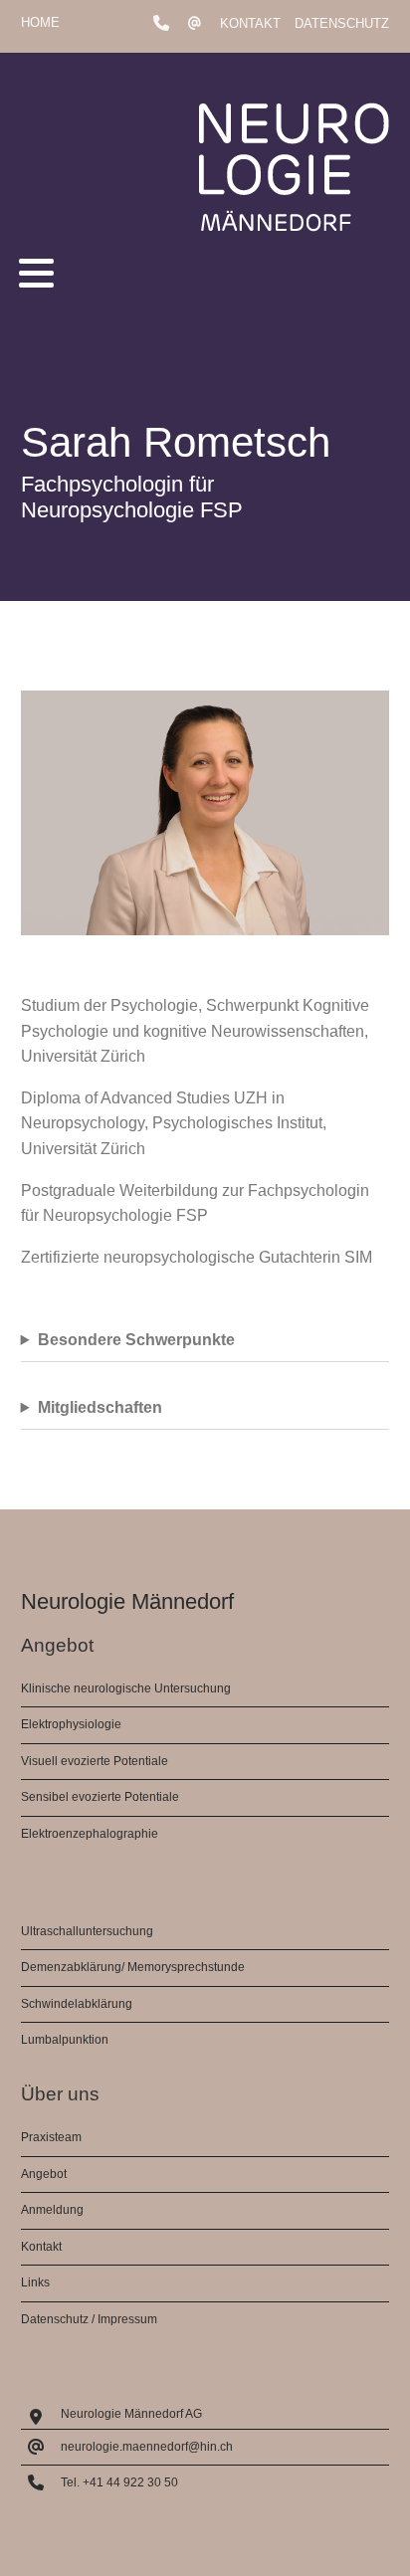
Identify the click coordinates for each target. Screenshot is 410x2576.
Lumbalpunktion (65, 2040)
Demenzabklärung (71, 1967)
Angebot (44, 2174)
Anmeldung (52, 2210)
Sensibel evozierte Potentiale (100, 1797)
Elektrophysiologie (71, 1724)
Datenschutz (342, 23)
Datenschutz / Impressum (89, 2319)
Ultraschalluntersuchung (87, 1931)
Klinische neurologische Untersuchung (126, 1688)
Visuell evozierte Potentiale (95, 1761)
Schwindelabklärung (77, 2004)
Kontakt (250, 23)
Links (35, 2282)
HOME (40, 22)
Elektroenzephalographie (90, 1834)
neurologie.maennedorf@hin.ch (147, 2447)
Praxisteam (51, 2137)
